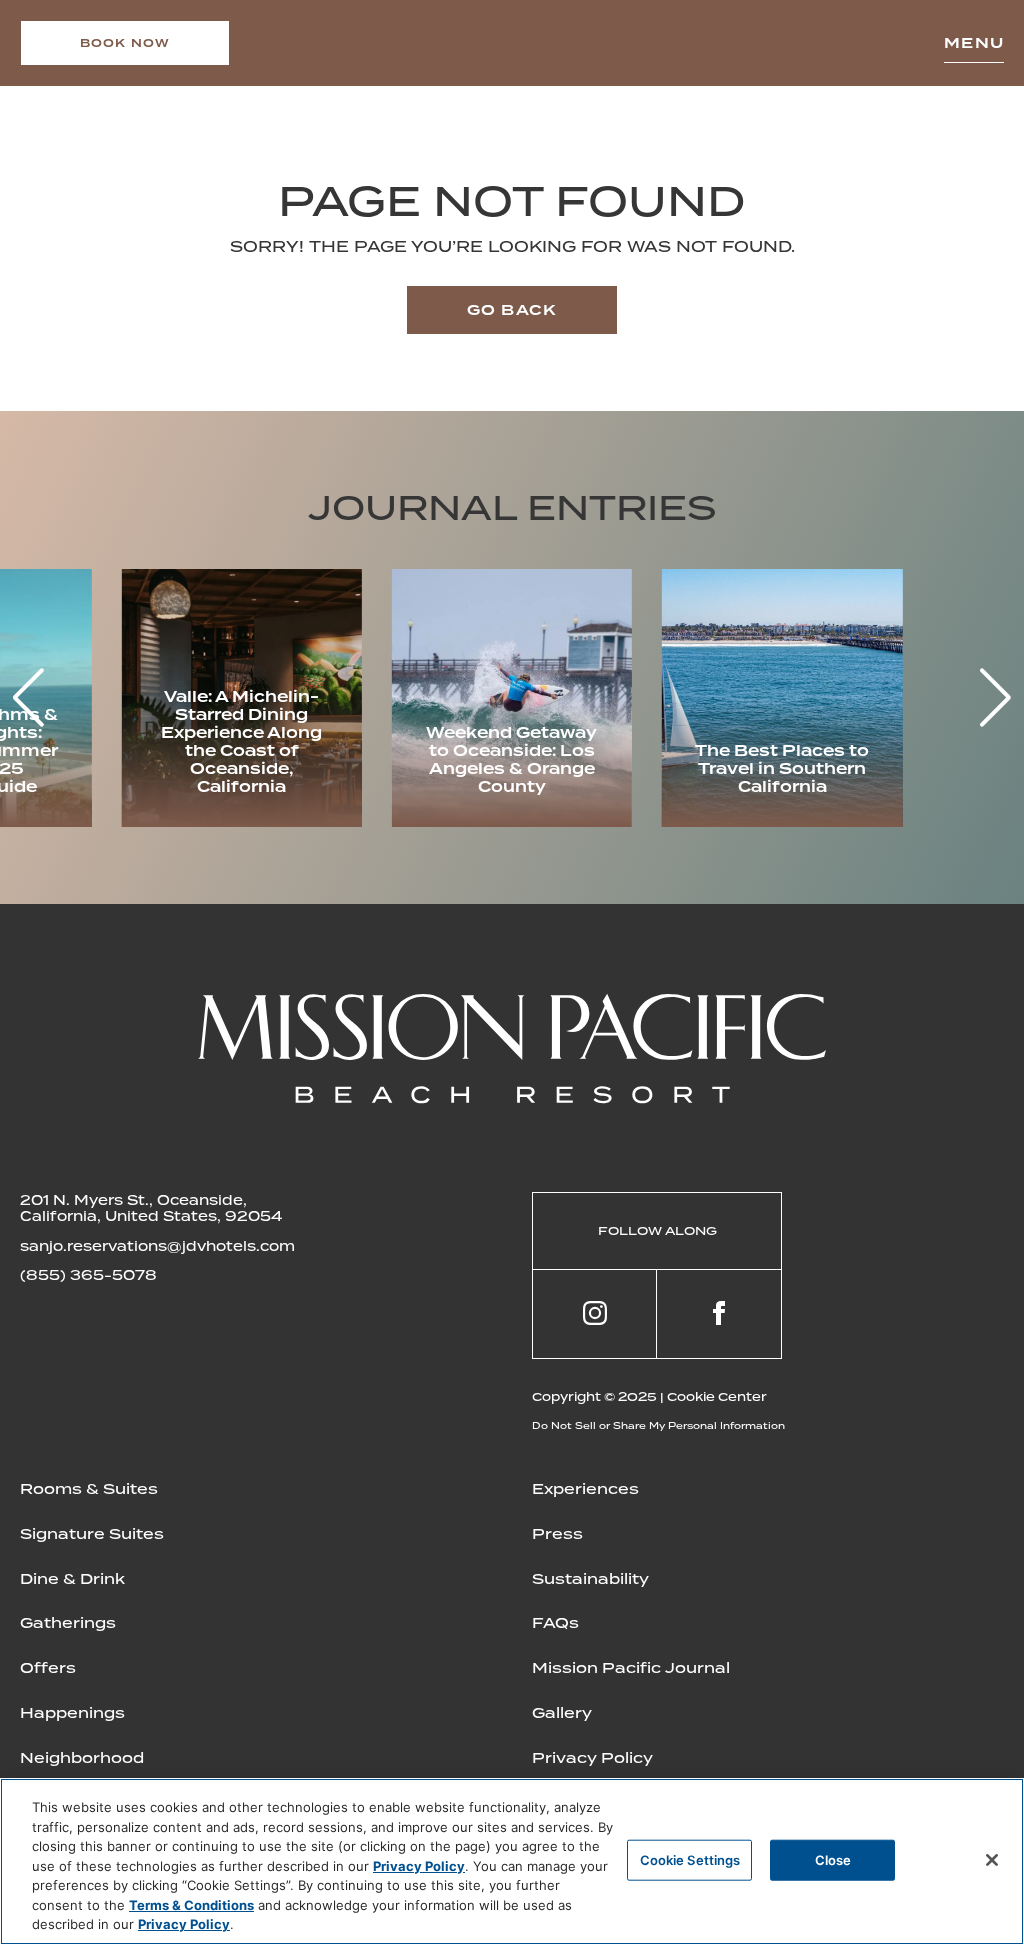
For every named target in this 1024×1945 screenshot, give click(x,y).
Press (557, 1534)
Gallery (562, 1713)
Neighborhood (82, 1758)
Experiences (585, 1489)
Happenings (72, 1713)
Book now (125, 43)
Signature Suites (92, 1534)
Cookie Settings (690, 1859)
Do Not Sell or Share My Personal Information (658, 1425)
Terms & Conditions (191, 1905)
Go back (512, 310)
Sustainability (590, 1579)
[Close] (992, 1860)
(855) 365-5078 (88, 1275)
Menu (974, 43)
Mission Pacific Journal (631, 1668)
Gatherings (68, 1623)
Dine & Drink (72, 1579)
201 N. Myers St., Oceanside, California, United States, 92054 (151, 1208)
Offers (48, 1668)
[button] (995, 698)
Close (833, 1859)
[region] (512, 1861)
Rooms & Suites (89, 1489)
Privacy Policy (592, 1758)
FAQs (555, 1623)
